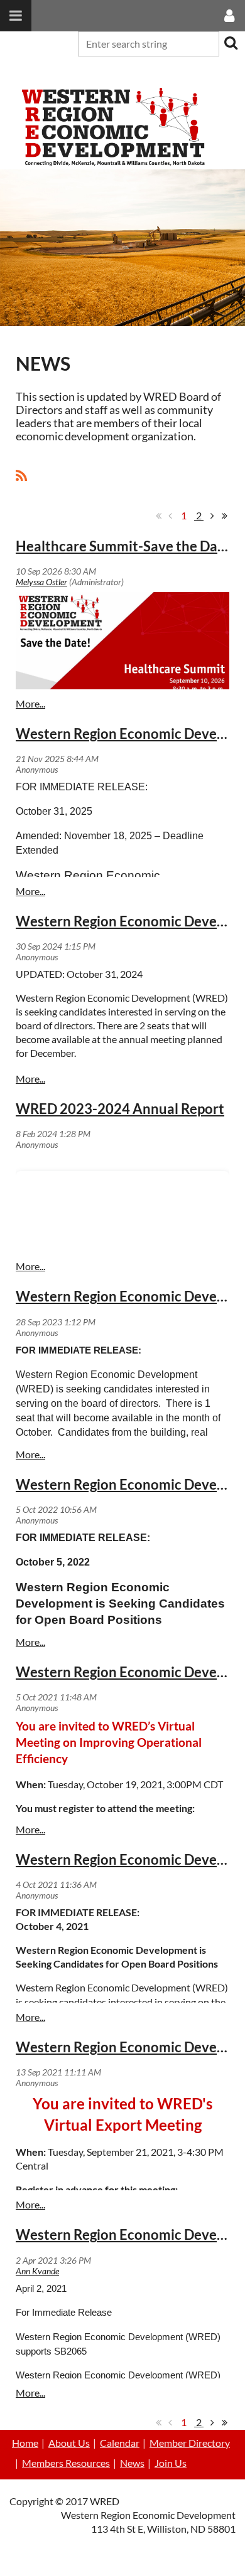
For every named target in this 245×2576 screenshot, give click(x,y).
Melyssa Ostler (41, 582)
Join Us (171, 2463)
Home (25, 2443)
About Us (69, 2443)
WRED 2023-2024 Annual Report (120, 1109)
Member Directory (190, 2443)
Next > (212, 516)
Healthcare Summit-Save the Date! (126, 546)
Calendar (120, 2443)
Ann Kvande (37, 2271)
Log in (229, 72)
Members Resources (66, 2463)
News (132, 2463)
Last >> (224, 516)
